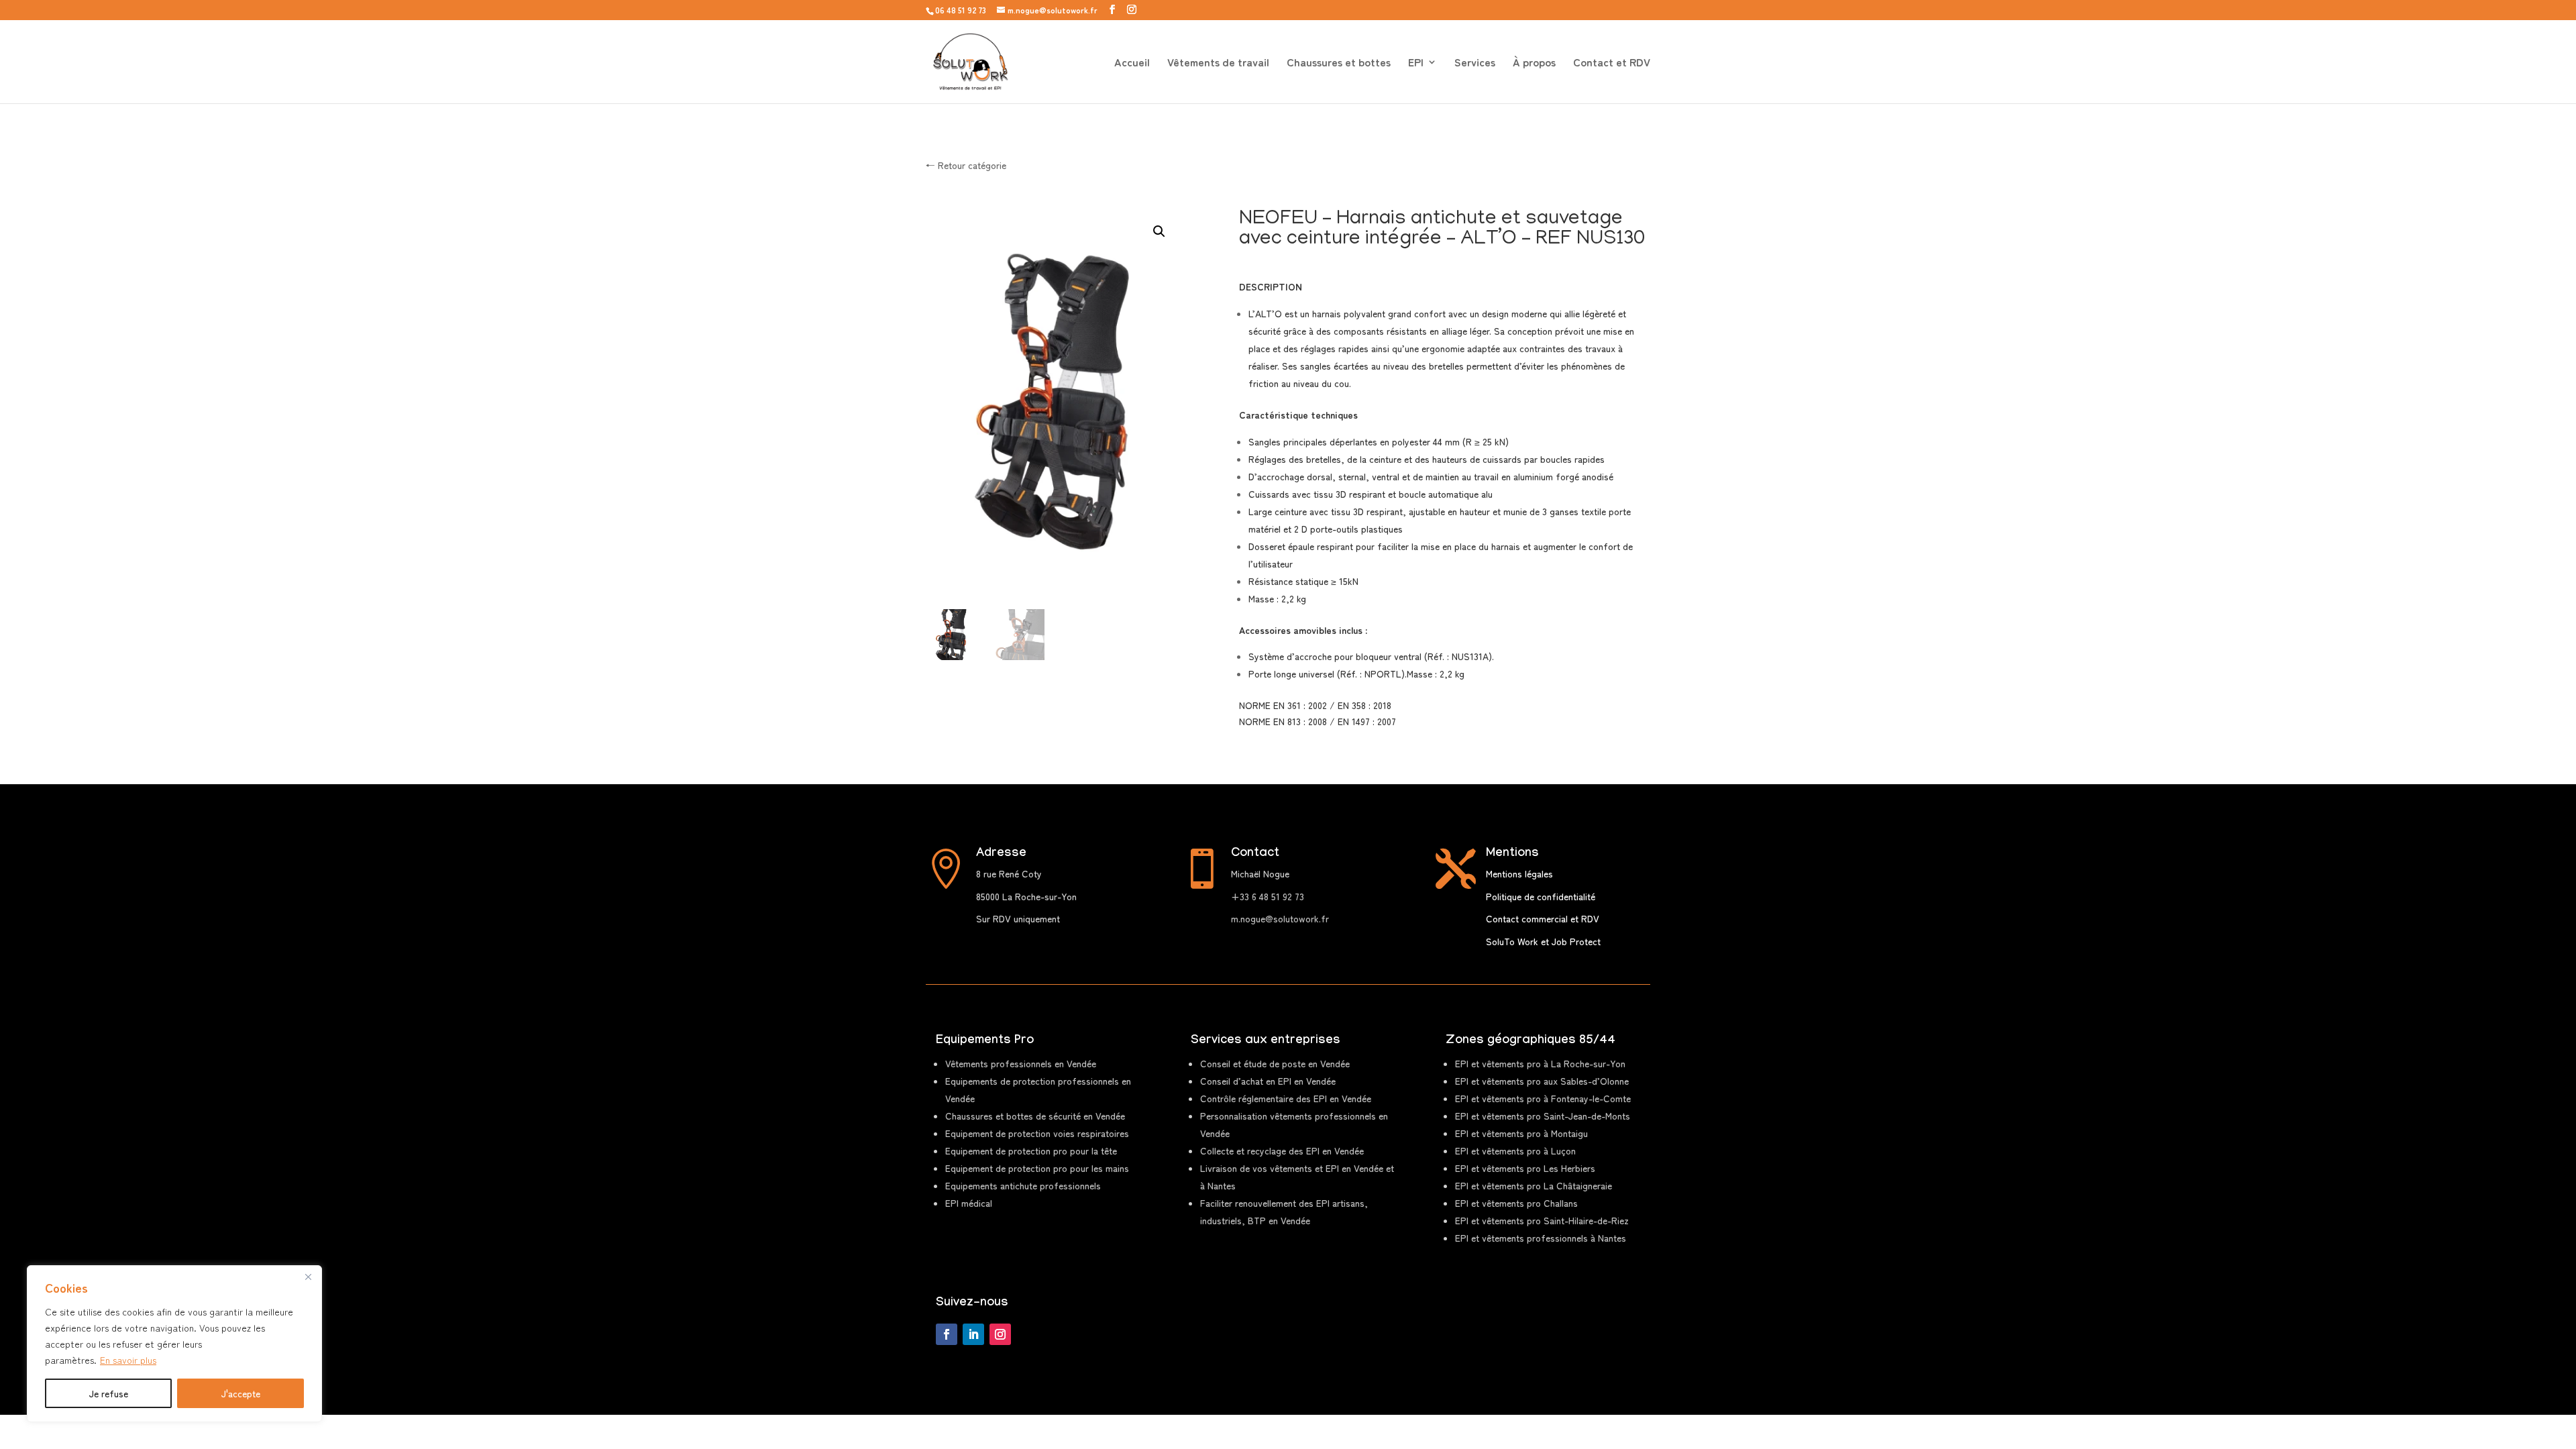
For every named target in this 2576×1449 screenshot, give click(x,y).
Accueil (1132, 63)
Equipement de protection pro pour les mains (1037, 1168)
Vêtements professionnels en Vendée (1021, 1063)
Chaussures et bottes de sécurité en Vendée (1035, 1116)
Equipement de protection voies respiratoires (1037, 1133)
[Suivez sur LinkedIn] (973, 1334)
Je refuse (109, 1393)
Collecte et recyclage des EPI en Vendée (1282, 1150)
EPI (1416, 63)
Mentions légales (1519, 873)
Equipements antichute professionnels (1023, 1185)
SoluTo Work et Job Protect (1543, 941)
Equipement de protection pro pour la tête (1031, 1150)
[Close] (308, 1277)
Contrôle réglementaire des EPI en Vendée (1286, 1098)
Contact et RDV (1612, 63)
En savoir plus (128, 1360)
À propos (1534, 63)
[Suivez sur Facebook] (947, 1334)
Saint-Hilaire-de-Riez (1542, 1220)
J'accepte (241, 1393)
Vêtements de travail (1218, 63)
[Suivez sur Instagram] (1000, 1334)
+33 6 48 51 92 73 (1268, 896)
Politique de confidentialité (1541, 896)
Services (1475, 63)
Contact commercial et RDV (1543, 918)
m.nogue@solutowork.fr (1280, 918)
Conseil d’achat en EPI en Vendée (1268, 1081)
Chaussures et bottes (1339, 63)
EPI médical (969, 1203)
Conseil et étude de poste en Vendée (1275, 1063)
